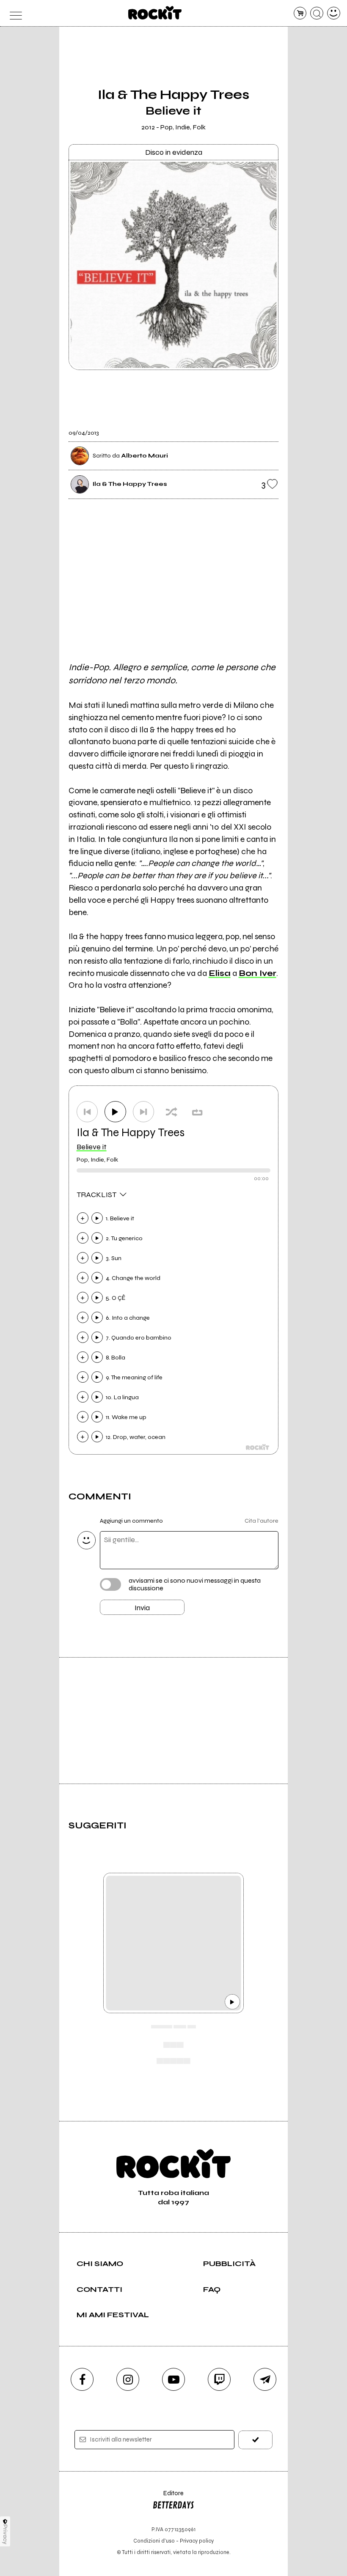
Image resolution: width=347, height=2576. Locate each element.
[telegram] (265, 2379)
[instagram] (128, 2379)
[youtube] (173, 2379)
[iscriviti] (255, 2440)
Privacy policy (197, 2541)
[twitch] (219, 2379)
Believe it (92, 1147)
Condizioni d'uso (154, 2541)
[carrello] (300, 13)
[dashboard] (334, 13)
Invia (142, 1608)
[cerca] (317, 13)
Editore (168, 2497)
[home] (155, 13)
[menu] (13, 13)
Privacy (5, 2534)
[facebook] (82, 2379)
